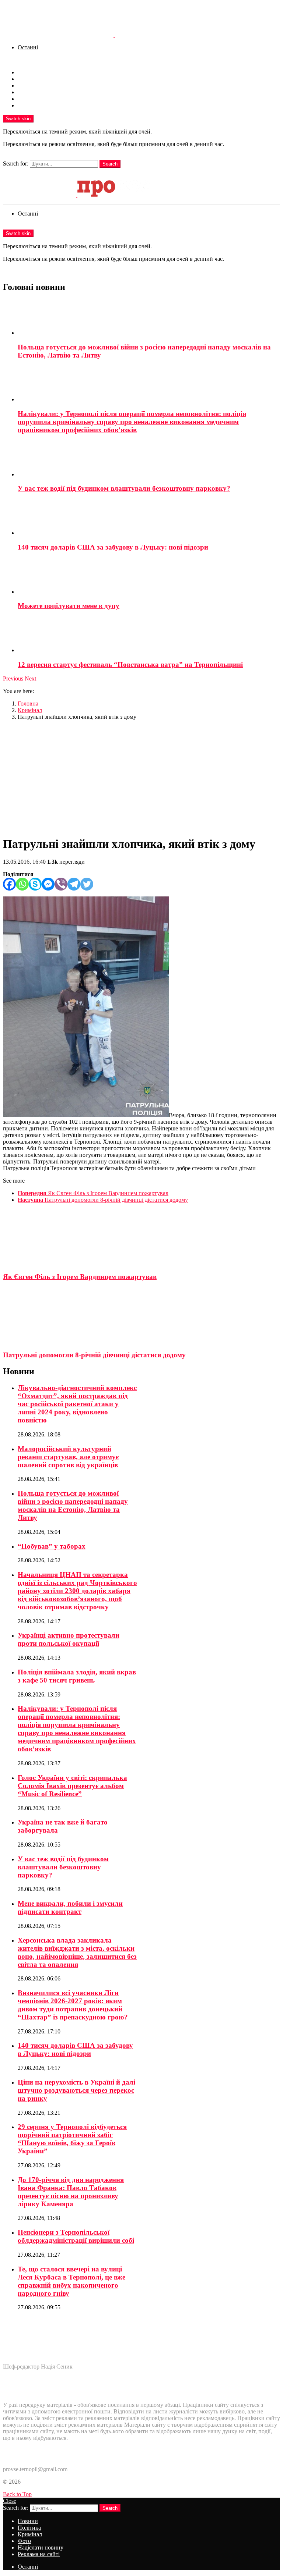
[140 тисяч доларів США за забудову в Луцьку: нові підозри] (149, 518)
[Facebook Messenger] (48, 884)
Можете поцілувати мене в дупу (69, 606)
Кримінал (30, 86)
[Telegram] (74, 884)
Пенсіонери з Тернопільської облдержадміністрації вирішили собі (76, 2236)
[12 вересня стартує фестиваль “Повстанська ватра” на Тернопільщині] (149, 635)
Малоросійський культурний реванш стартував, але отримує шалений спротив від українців (68, 1457)
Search (110, 164)
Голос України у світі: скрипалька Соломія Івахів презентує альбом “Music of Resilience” (72, 1786)
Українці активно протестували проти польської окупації (69, 1639)
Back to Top (17, 2494)
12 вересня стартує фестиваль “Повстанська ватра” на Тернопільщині (130, 665)
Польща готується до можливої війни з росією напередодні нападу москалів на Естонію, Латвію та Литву (73, 1505)
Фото (24, 92)
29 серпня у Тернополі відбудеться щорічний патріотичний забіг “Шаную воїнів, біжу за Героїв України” (72, 2139)
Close (10, 2501)
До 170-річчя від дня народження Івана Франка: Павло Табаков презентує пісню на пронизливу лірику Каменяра (71, 2192)
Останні (28, 47)
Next (30, 678)
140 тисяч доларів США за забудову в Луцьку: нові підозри (113, 547)
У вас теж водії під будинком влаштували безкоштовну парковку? (124, 488)
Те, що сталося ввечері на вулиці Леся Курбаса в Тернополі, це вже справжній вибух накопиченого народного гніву (71, 2281)
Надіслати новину (41, 99)
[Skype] (35, 884)
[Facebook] (9, 884)
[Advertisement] (141, 778)
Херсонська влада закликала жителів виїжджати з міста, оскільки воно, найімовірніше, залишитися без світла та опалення (77, 1952)
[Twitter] (87, 884)
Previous (13, 678)
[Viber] (61, 884)
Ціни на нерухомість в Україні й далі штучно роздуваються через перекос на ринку (76, 2090)
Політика (29, 79)
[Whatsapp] (22, 884)
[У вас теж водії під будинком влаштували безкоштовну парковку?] (149, 459)
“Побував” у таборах (52, 1546)
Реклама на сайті (39, 105)
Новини (28, 72)
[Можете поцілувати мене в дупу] (149, 577)
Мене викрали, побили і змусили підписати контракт (70, 1907)
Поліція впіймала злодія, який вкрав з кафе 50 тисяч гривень (77, 1676)
